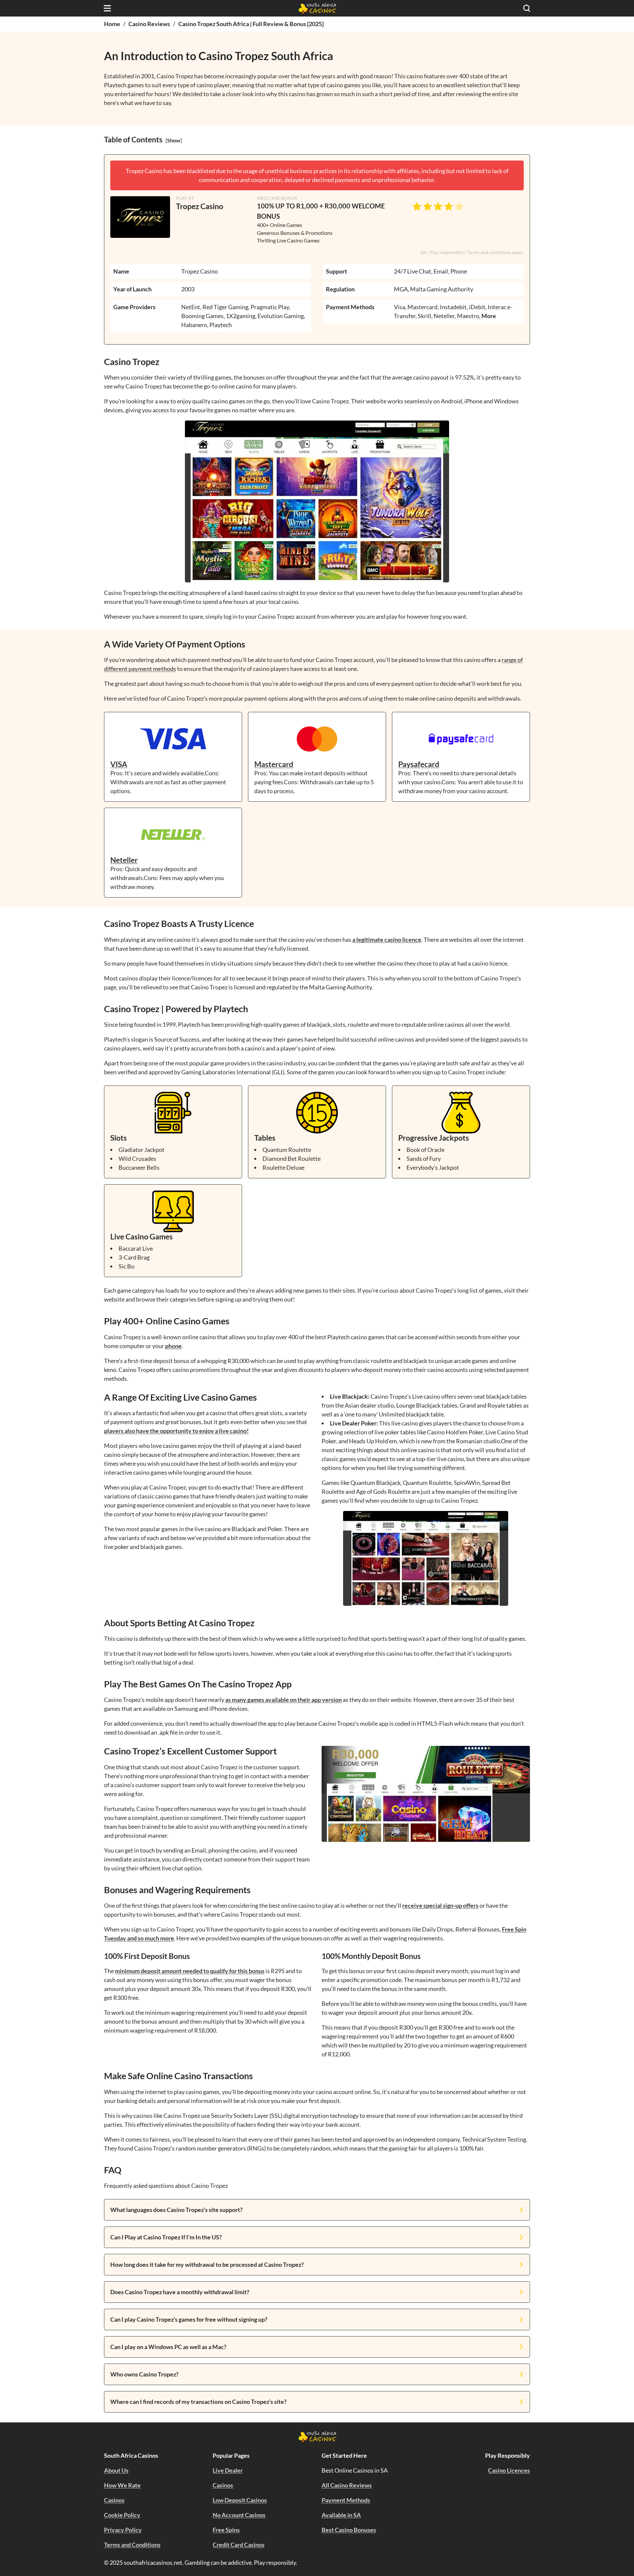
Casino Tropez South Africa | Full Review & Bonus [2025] (251, 24)
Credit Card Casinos (239, 2545)
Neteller (124, 860)
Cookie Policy (122, 2515)
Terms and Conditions (132, 2545)
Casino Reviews (149, 24)
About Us (116, 2470)
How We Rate (122, 2485)
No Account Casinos (239, 2515)
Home (112, 24)
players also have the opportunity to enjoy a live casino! (176, 1431)
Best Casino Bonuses (349, 2530)
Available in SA (341, 2515)
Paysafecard (419, 764)
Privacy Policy (123, 2530)
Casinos (114, 2500)
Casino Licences (509, 2470)
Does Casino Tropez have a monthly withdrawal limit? (180, 2292)
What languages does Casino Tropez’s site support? (176, 2210)
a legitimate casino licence (387, 939)
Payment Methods (346, 2500)
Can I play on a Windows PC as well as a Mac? (168, 2347)
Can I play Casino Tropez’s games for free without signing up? (189, 2319)
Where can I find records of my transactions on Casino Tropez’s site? (198, 2402)
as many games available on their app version (283, 1700)
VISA (119, 764)
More (489, 316)
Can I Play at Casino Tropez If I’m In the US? (166, 2237)
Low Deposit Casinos (240, 2500)
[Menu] (107, 8)
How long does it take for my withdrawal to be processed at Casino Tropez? (207, 2264)
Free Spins (226, 2530)
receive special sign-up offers (440, 1905)
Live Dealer (228, 2470)
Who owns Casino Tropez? (144, 2374)
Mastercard (274, 764)
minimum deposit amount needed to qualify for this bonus (190, 1971)
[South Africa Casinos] (317, 8)
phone (173, 1346)
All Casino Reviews (347, 2485)
